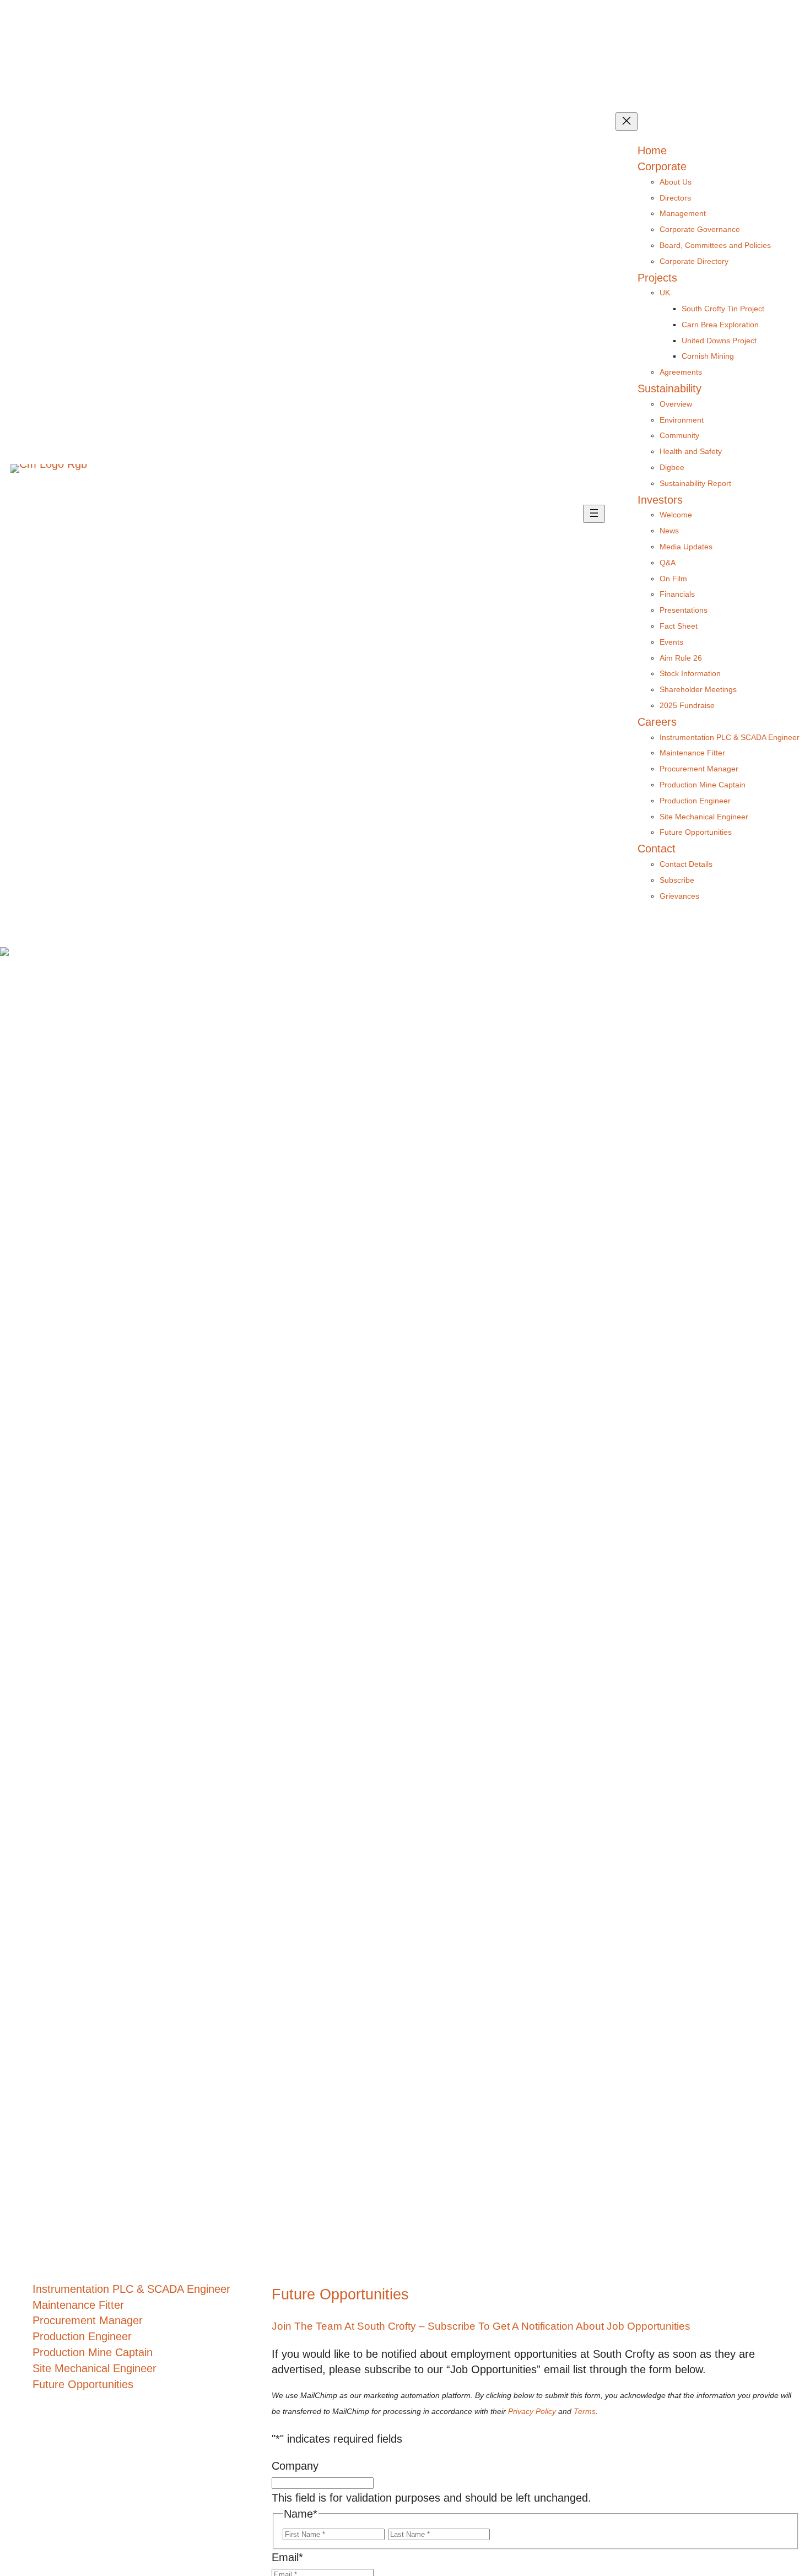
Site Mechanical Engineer (94, 2368)
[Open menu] (594, 514)
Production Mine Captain (93, 2352)
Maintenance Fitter (78, 2305)
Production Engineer (82, 2336)
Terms (585, 2412)
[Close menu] (627, 121)
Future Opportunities (83, 2384)
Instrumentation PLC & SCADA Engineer (131, 2289)
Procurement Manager (88, 2320)
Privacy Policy (532, 2412)
